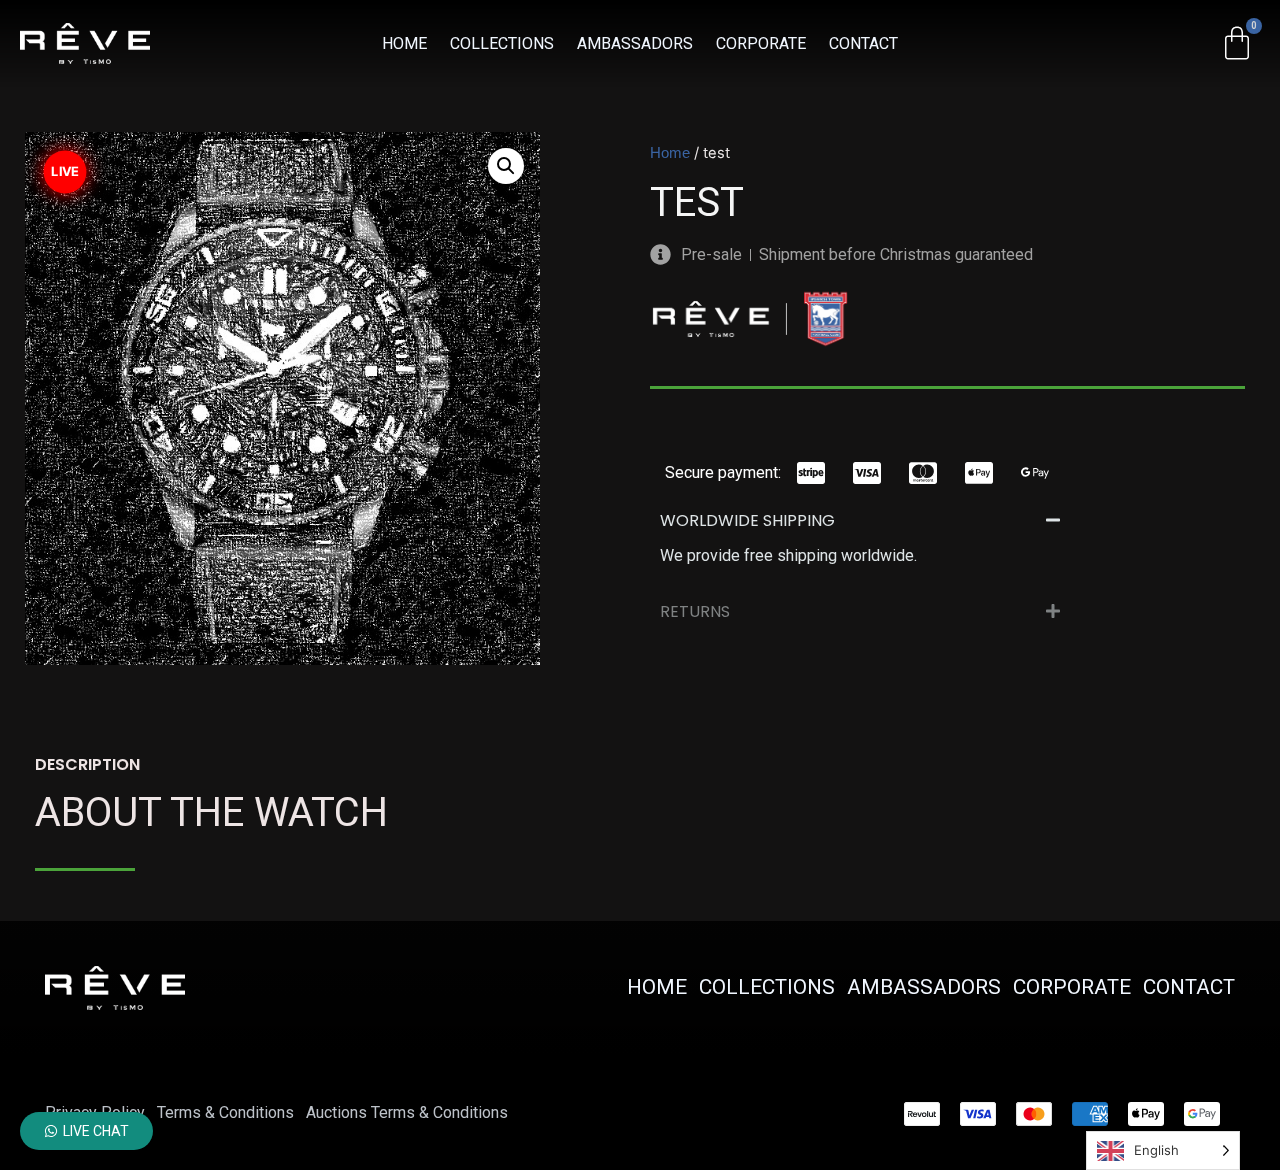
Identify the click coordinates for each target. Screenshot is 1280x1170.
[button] (506, 166)
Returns (695, 611)
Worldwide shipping (747, 520)
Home (670, 153)
